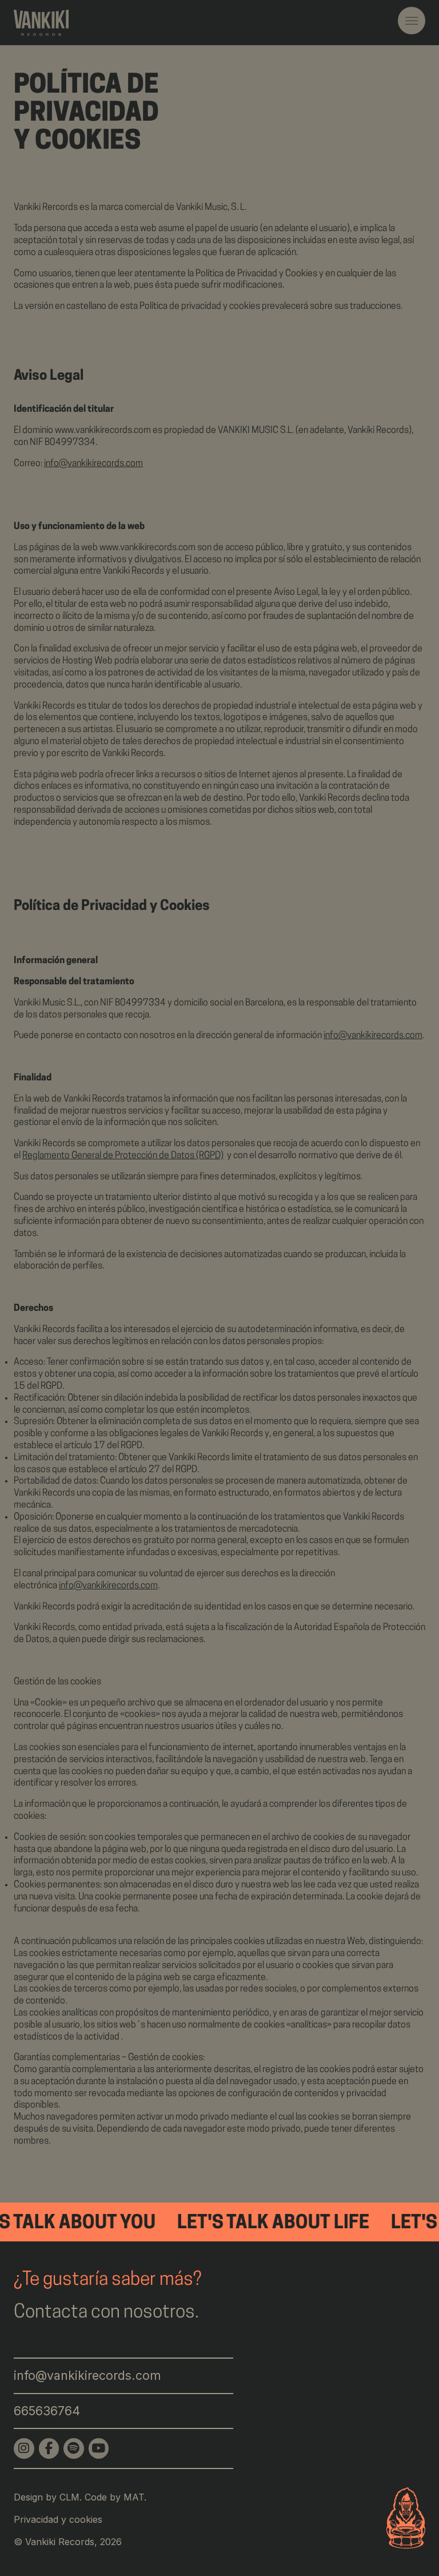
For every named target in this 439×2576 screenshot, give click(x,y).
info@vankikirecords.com (93, 464)
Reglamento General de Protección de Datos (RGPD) (123, 1156)
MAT (134, 2497)
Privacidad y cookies (58, 2519)
